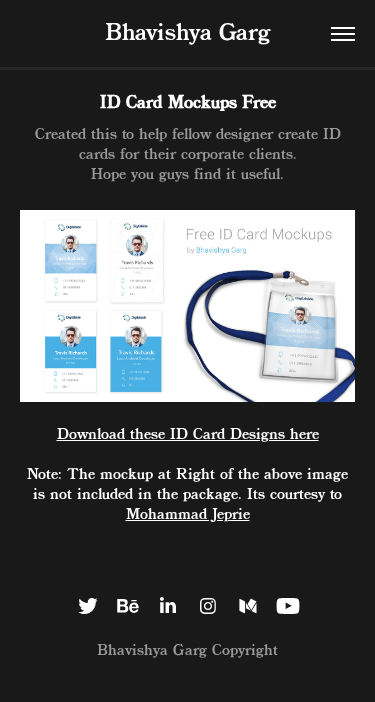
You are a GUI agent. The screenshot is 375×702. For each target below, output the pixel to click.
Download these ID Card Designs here (188, 435)
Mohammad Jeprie (188, 515)
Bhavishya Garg (187, 34)
